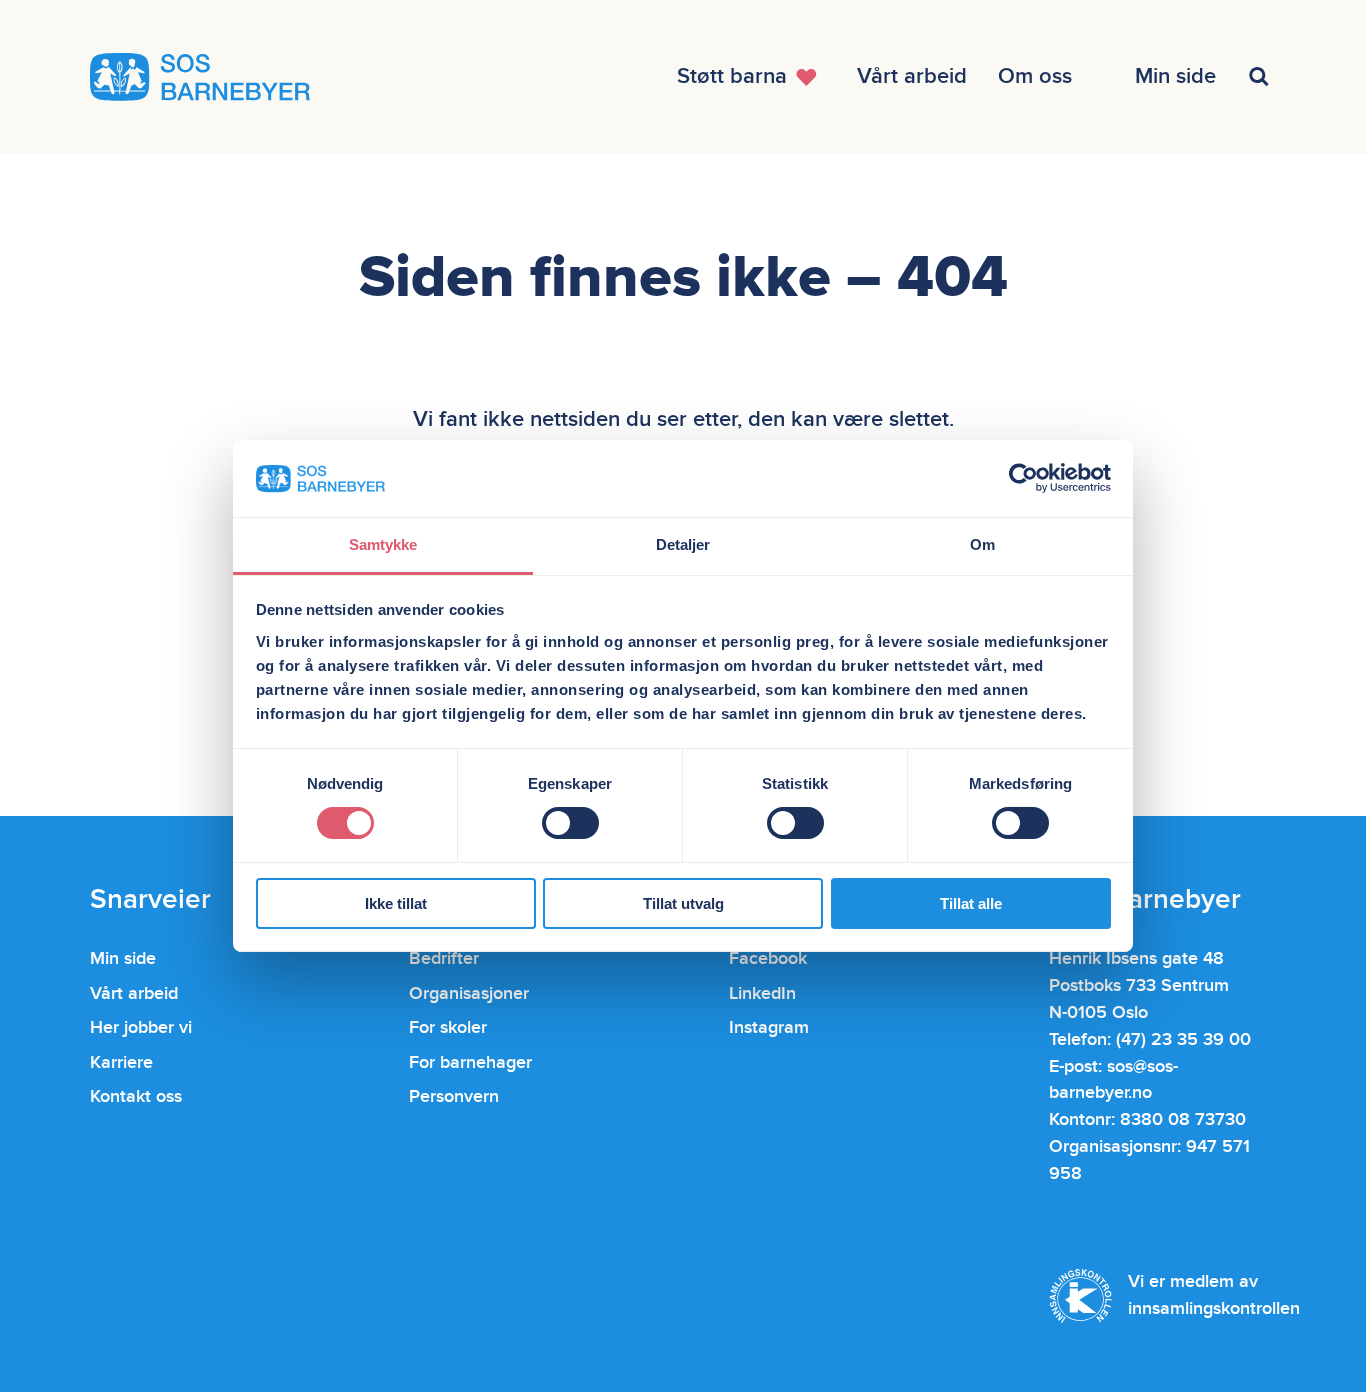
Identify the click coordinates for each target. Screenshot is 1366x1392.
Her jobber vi (141, 1027)
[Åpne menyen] (1261, 77)
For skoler (448, 1027)
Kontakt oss (136, 1096)
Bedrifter (444, 958)
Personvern (454, 1096)
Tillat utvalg (683, 903)
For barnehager (470, 1062)
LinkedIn (762, 993)
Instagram (769, 1027)
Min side (123, 958)
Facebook (768, 958)
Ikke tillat (396, 903)
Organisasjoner (469, 993)
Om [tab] (982, 544)
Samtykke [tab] (383, 544)
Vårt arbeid (134, 993)
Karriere (121, 1062)
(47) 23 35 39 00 (1183, 1039)
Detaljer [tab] (683, 544)
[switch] (570, 823)
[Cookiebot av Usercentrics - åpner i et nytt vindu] (1023, 478)
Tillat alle (971, 903)
